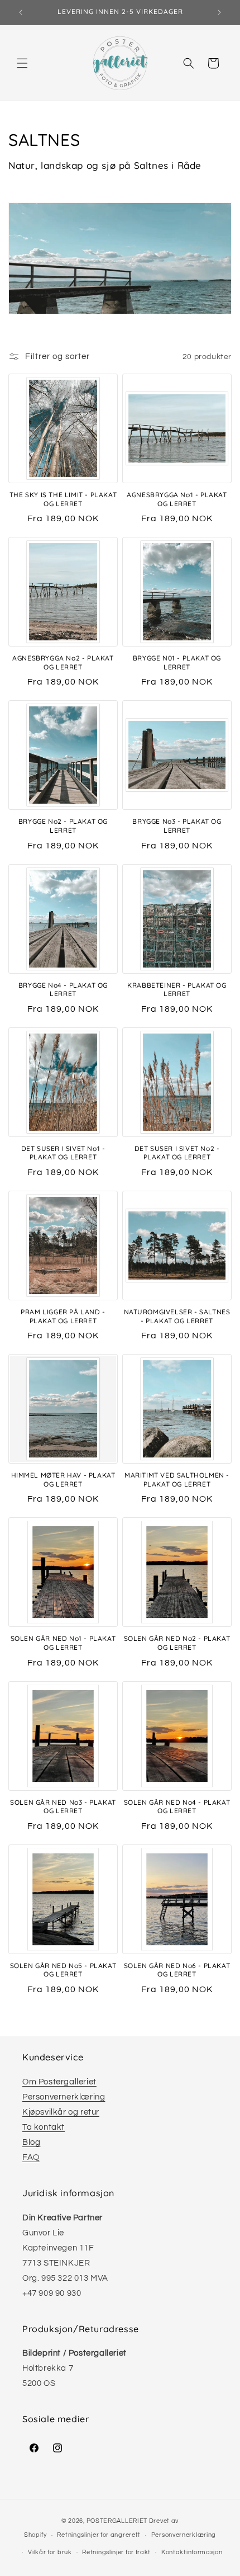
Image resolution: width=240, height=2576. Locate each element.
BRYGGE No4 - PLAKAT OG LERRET (63, 990)
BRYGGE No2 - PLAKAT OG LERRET (63, 826)
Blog (31, 2142)
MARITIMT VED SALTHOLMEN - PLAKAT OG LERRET (177, 1480)
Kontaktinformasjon (192, 2552)
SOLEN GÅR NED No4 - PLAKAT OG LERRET (177, 1807)
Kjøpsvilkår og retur (61, 2112)
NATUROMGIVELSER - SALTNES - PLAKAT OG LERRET (177, 1316)
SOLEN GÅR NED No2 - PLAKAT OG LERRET (177, 1643)
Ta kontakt (44, 2127)
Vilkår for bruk (50, 2552)
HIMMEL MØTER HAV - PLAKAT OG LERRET (63, 1480)
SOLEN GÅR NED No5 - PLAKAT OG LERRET (63, 1970)
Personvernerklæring (64, 2097)
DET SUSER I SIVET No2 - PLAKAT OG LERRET (177, 1153)
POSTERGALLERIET (117, 2521)
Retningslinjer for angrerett (99, 2535)
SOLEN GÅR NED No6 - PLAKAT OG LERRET (177, 1970)
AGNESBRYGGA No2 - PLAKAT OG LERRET (63, 662)
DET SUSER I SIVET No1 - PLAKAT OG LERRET (63, 1153)
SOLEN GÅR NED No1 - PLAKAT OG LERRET (63, 1643)
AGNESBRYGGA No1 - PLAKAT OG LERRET (177, 499)
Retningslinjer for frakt (116, 2552)
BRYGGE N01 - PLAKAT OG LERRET (177, 662)
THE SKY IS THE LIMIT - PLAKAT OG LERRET (63, 499)
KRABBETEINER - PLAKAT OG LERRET (177, 990)
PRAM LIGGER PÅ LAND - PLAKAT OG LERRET (63, 1316)
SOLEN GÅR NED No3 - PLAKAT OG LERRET (63, 1807)
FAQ (31, 2157)
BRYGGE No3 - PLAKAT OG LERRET (177, 826)
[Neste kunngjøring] (219, 12)
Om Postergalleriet (59, 2082)
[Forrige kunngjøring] (21, 12)
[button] (22, 63)
